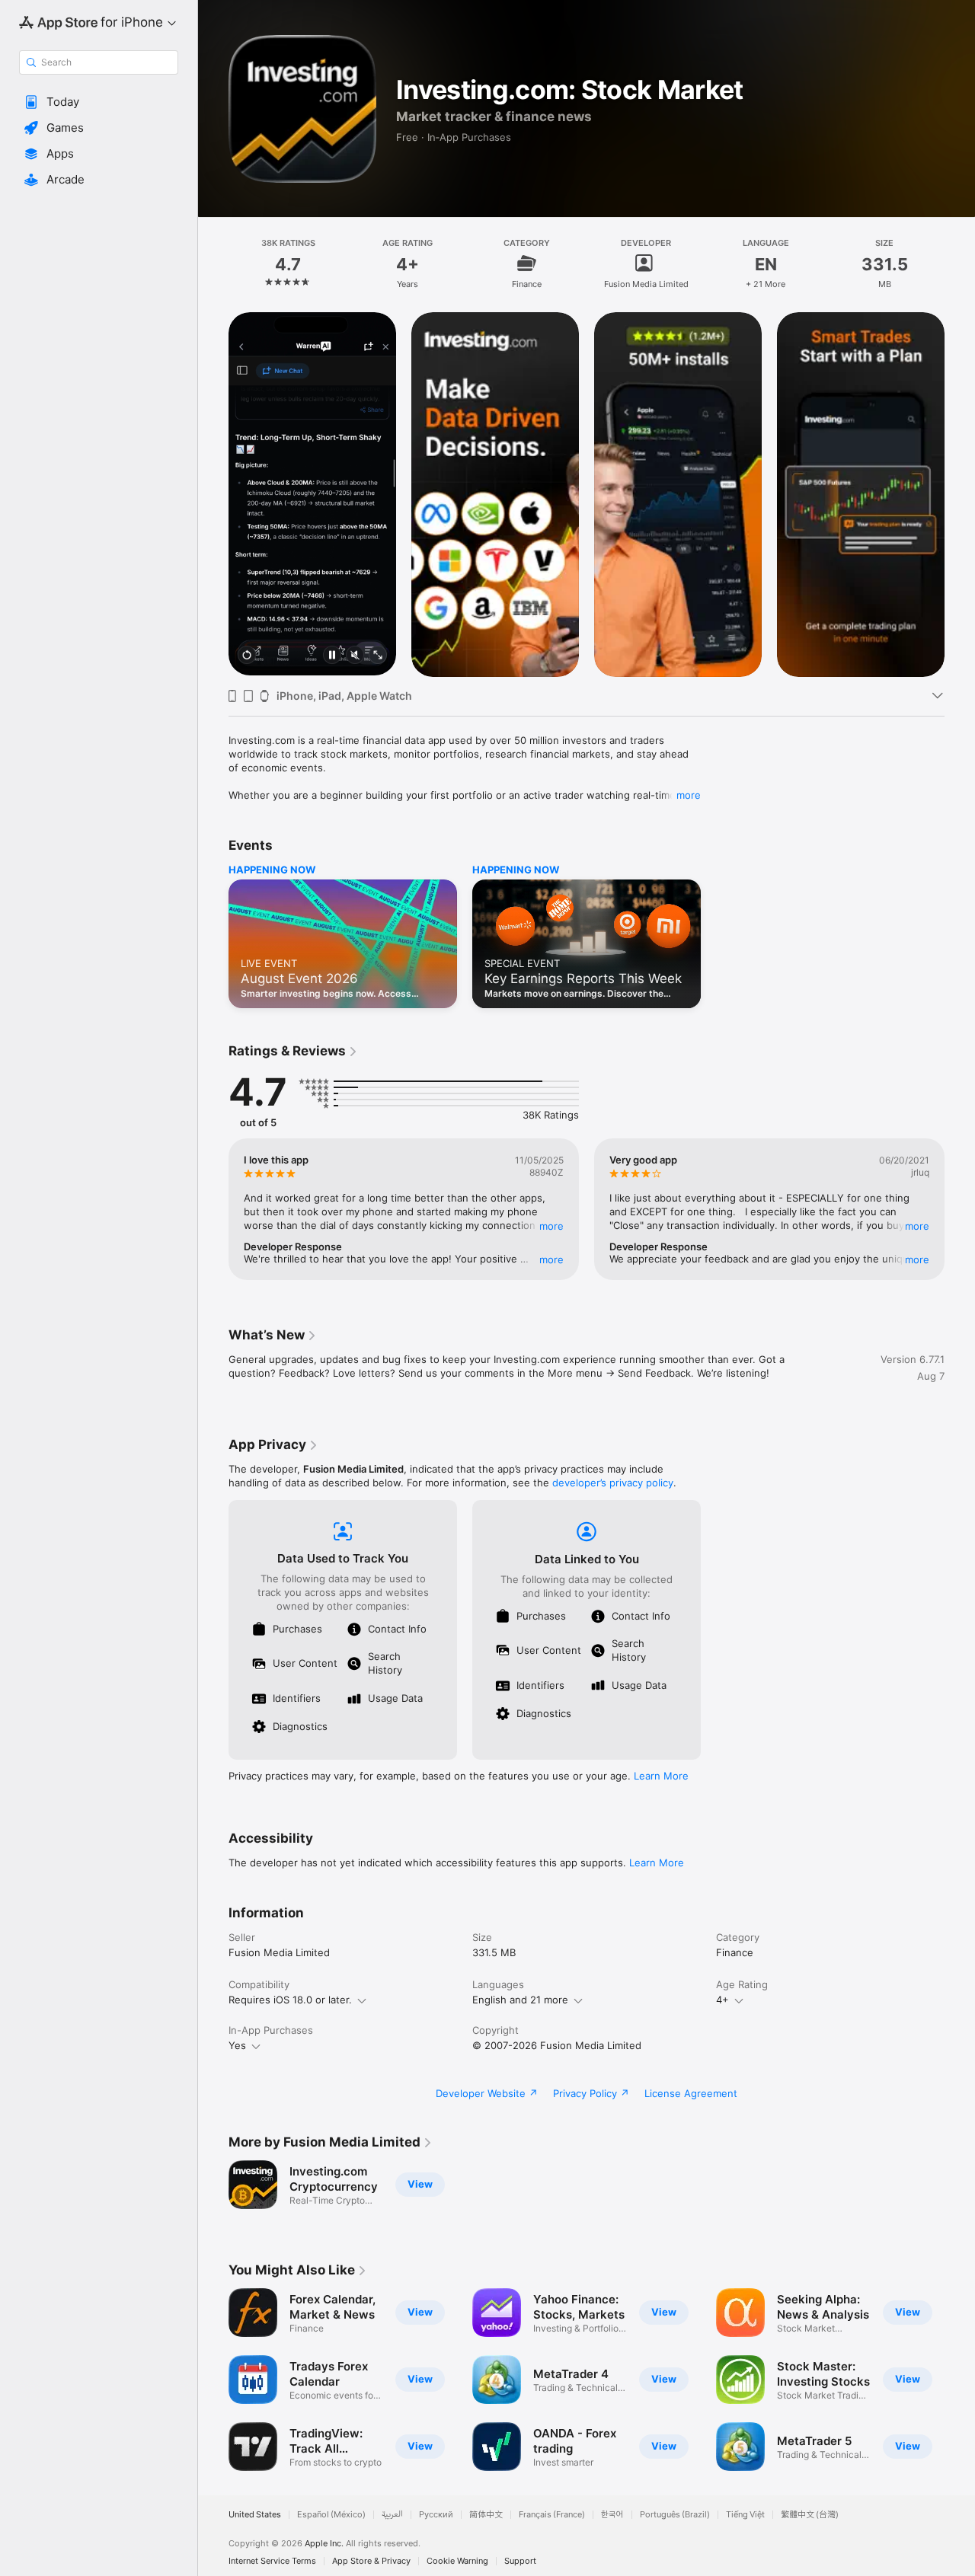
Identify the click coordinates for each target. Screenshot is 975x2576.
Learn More (661, 1776)
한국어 (612, 2515)
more (689, 795)
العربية (392, 2515)
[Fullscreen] (378, 656)
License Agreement (691, 2093)
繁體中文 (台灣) (810, 2515)
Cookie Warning (457, 2561)
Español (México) (331, 2515)
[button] (99, 102)
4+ (722, 2000)
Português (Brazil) (675, 2515)
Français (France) (552, 2515)
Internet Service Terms (272, 2561)
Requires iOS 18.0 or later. (290, 2000)
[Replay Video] (247, 656)
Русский (436, 2515)
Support (520, 2561)
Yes (237, 2045)
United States (255, 2515)
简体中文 (486, 2515)
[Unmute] (355, 656)
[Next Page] (960, 493)
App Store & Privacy (371, 2561)
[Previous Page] (213, 493)
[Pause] (332, 656)
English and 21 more (520, 2000)
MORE (551, 1226)
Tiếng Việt (745, 2515)
